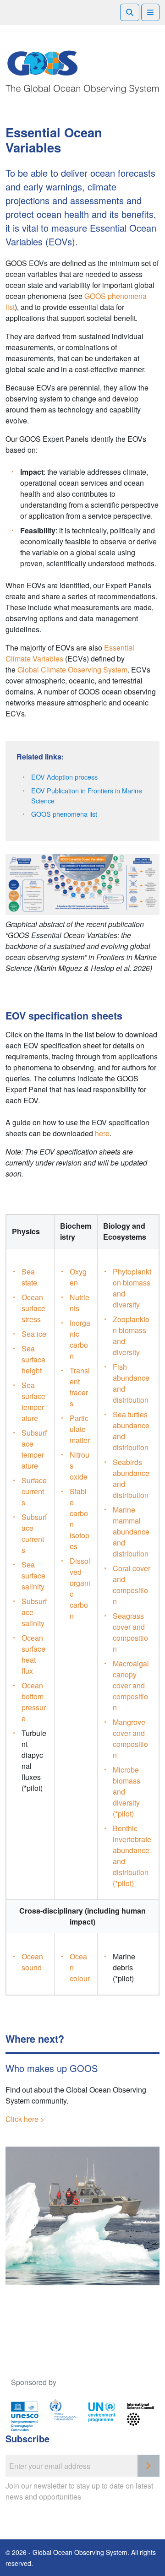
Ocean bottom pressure (34, 1702)
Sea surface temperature (33, 1402)
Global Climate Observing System (72, 670)
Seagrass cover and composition (130, 1632)
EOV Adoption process (64, 777)
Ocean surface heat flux (33, 1654)
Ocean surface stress (33, 1308)
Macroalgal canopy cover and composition (131, 1685)
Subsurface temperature (34, 1449)
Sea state (29, 1277)
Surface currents (34, 1491)
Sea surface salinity (33, 1575)
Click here (22, 2119)
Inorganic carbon (80, 1339)
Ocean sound (32, 1962)
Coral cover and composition (132, 1585)
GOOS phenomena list (64, 814)
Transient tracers (80, 1387)
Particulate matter (80, 1429)
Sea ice (34, 1334)
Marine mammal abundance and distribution (131, 1532)
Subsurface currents (34, 1533)
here (102, 1133)
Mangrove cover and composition (130, 1738)
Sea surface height (33, 1359)
